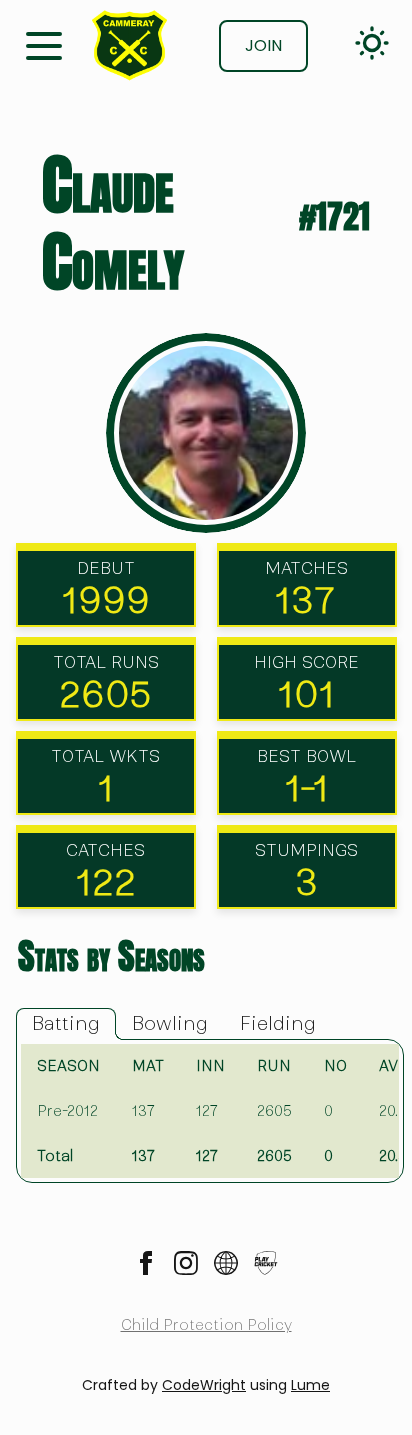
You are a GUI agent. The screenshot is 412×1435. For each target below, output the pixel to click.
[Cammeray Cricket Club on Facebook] (146, 1263)
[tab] (66, 1024)
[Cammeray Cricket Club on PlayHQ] (266, 1263)
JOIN (263, 45)
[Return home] (129, 45)
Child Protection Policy (206, 1325)
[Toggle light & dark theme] (372, 43)
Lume (310, 1385)
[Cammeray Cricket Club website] (226, 1263)
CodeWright (204, 1385)
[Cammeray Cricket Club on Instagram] (186, 1263)
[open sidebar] (44, 44)
